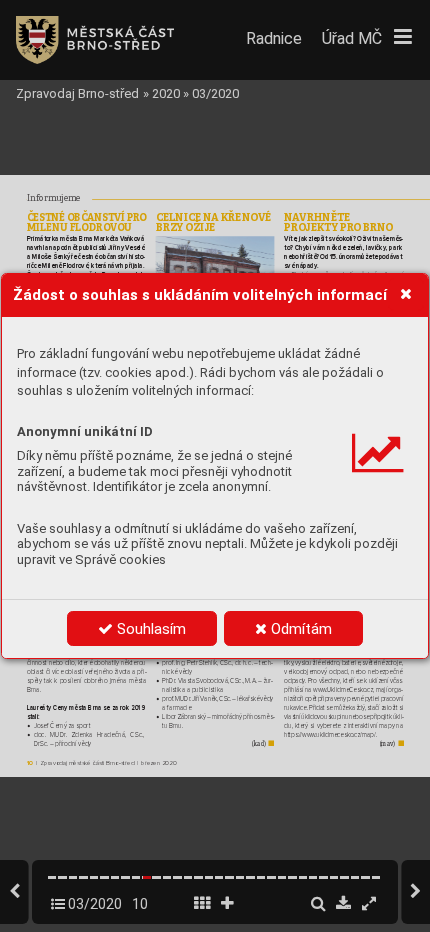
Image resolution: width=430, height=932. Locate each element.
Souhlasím (149, 629)
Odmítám (299, 629)
